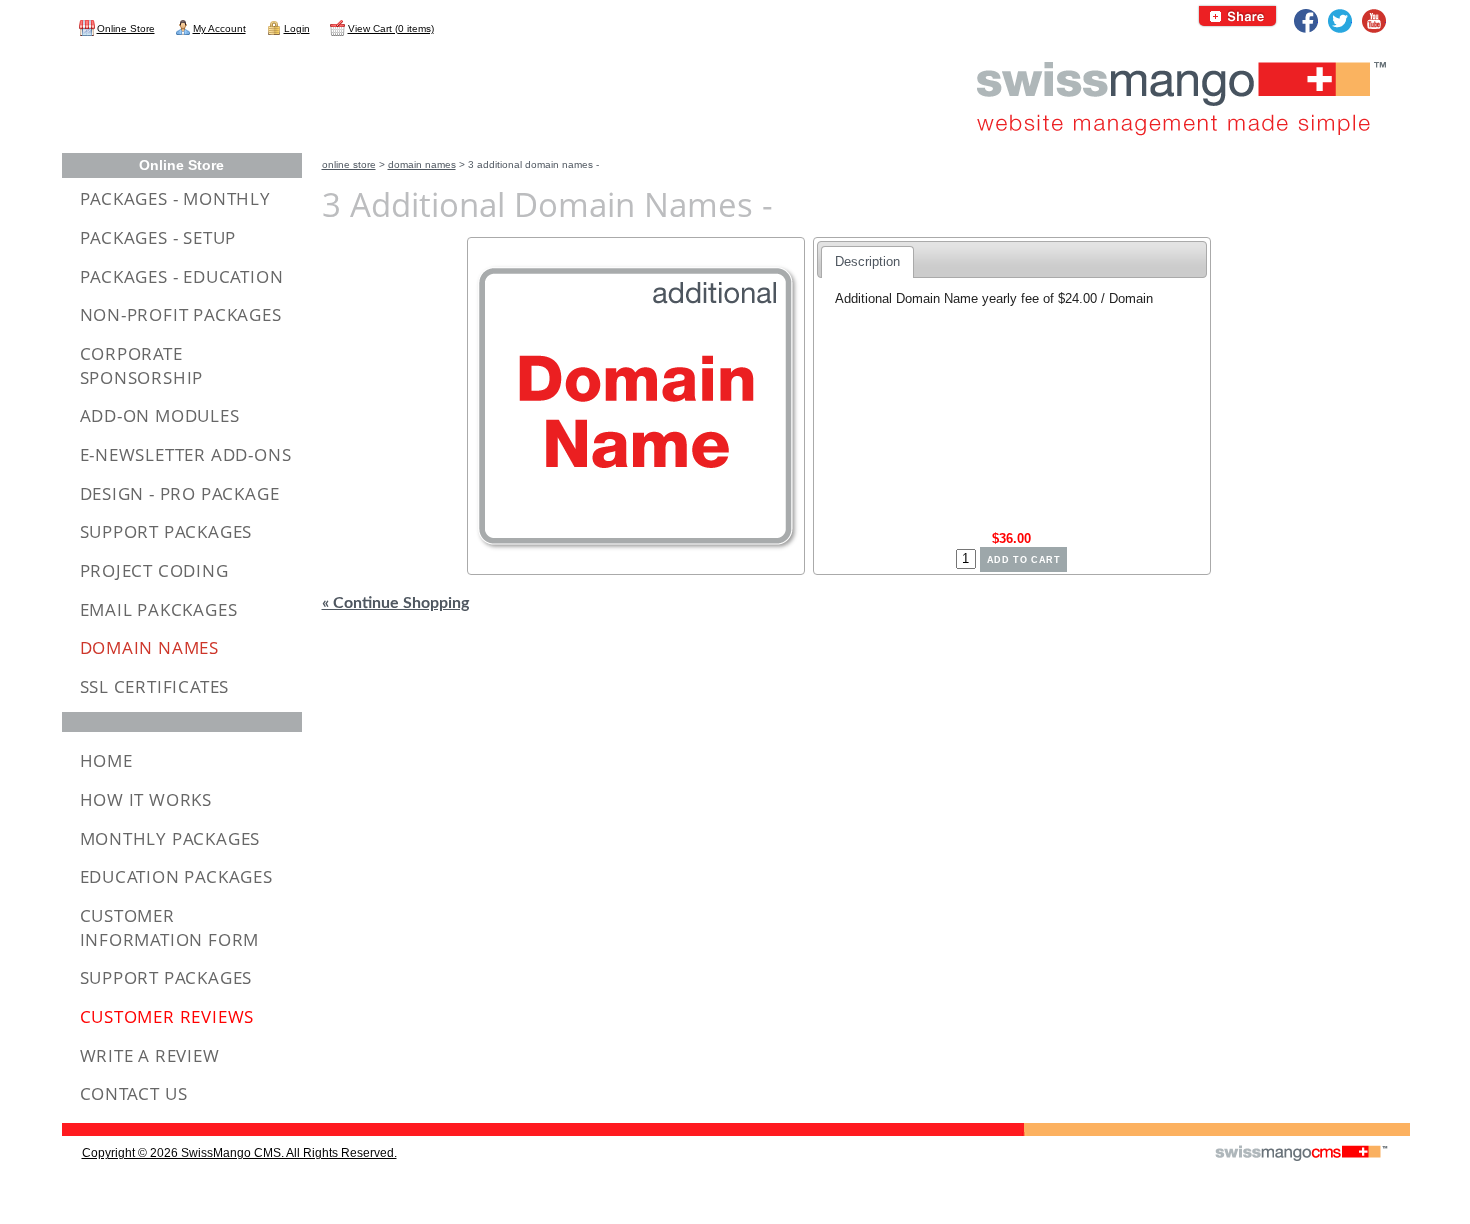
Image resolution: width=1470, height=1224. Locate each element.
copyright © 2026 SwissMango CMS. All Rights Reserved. (239, 1153)
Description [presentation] (867, 261)
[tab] (867, 262)
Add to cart (1024, 560)
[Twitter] (1340, 21)
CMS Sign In (74, 1124)
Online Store (349, 164)
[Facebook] (1306, 21)
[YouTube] (1374, 21)
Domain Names (422, 164)
